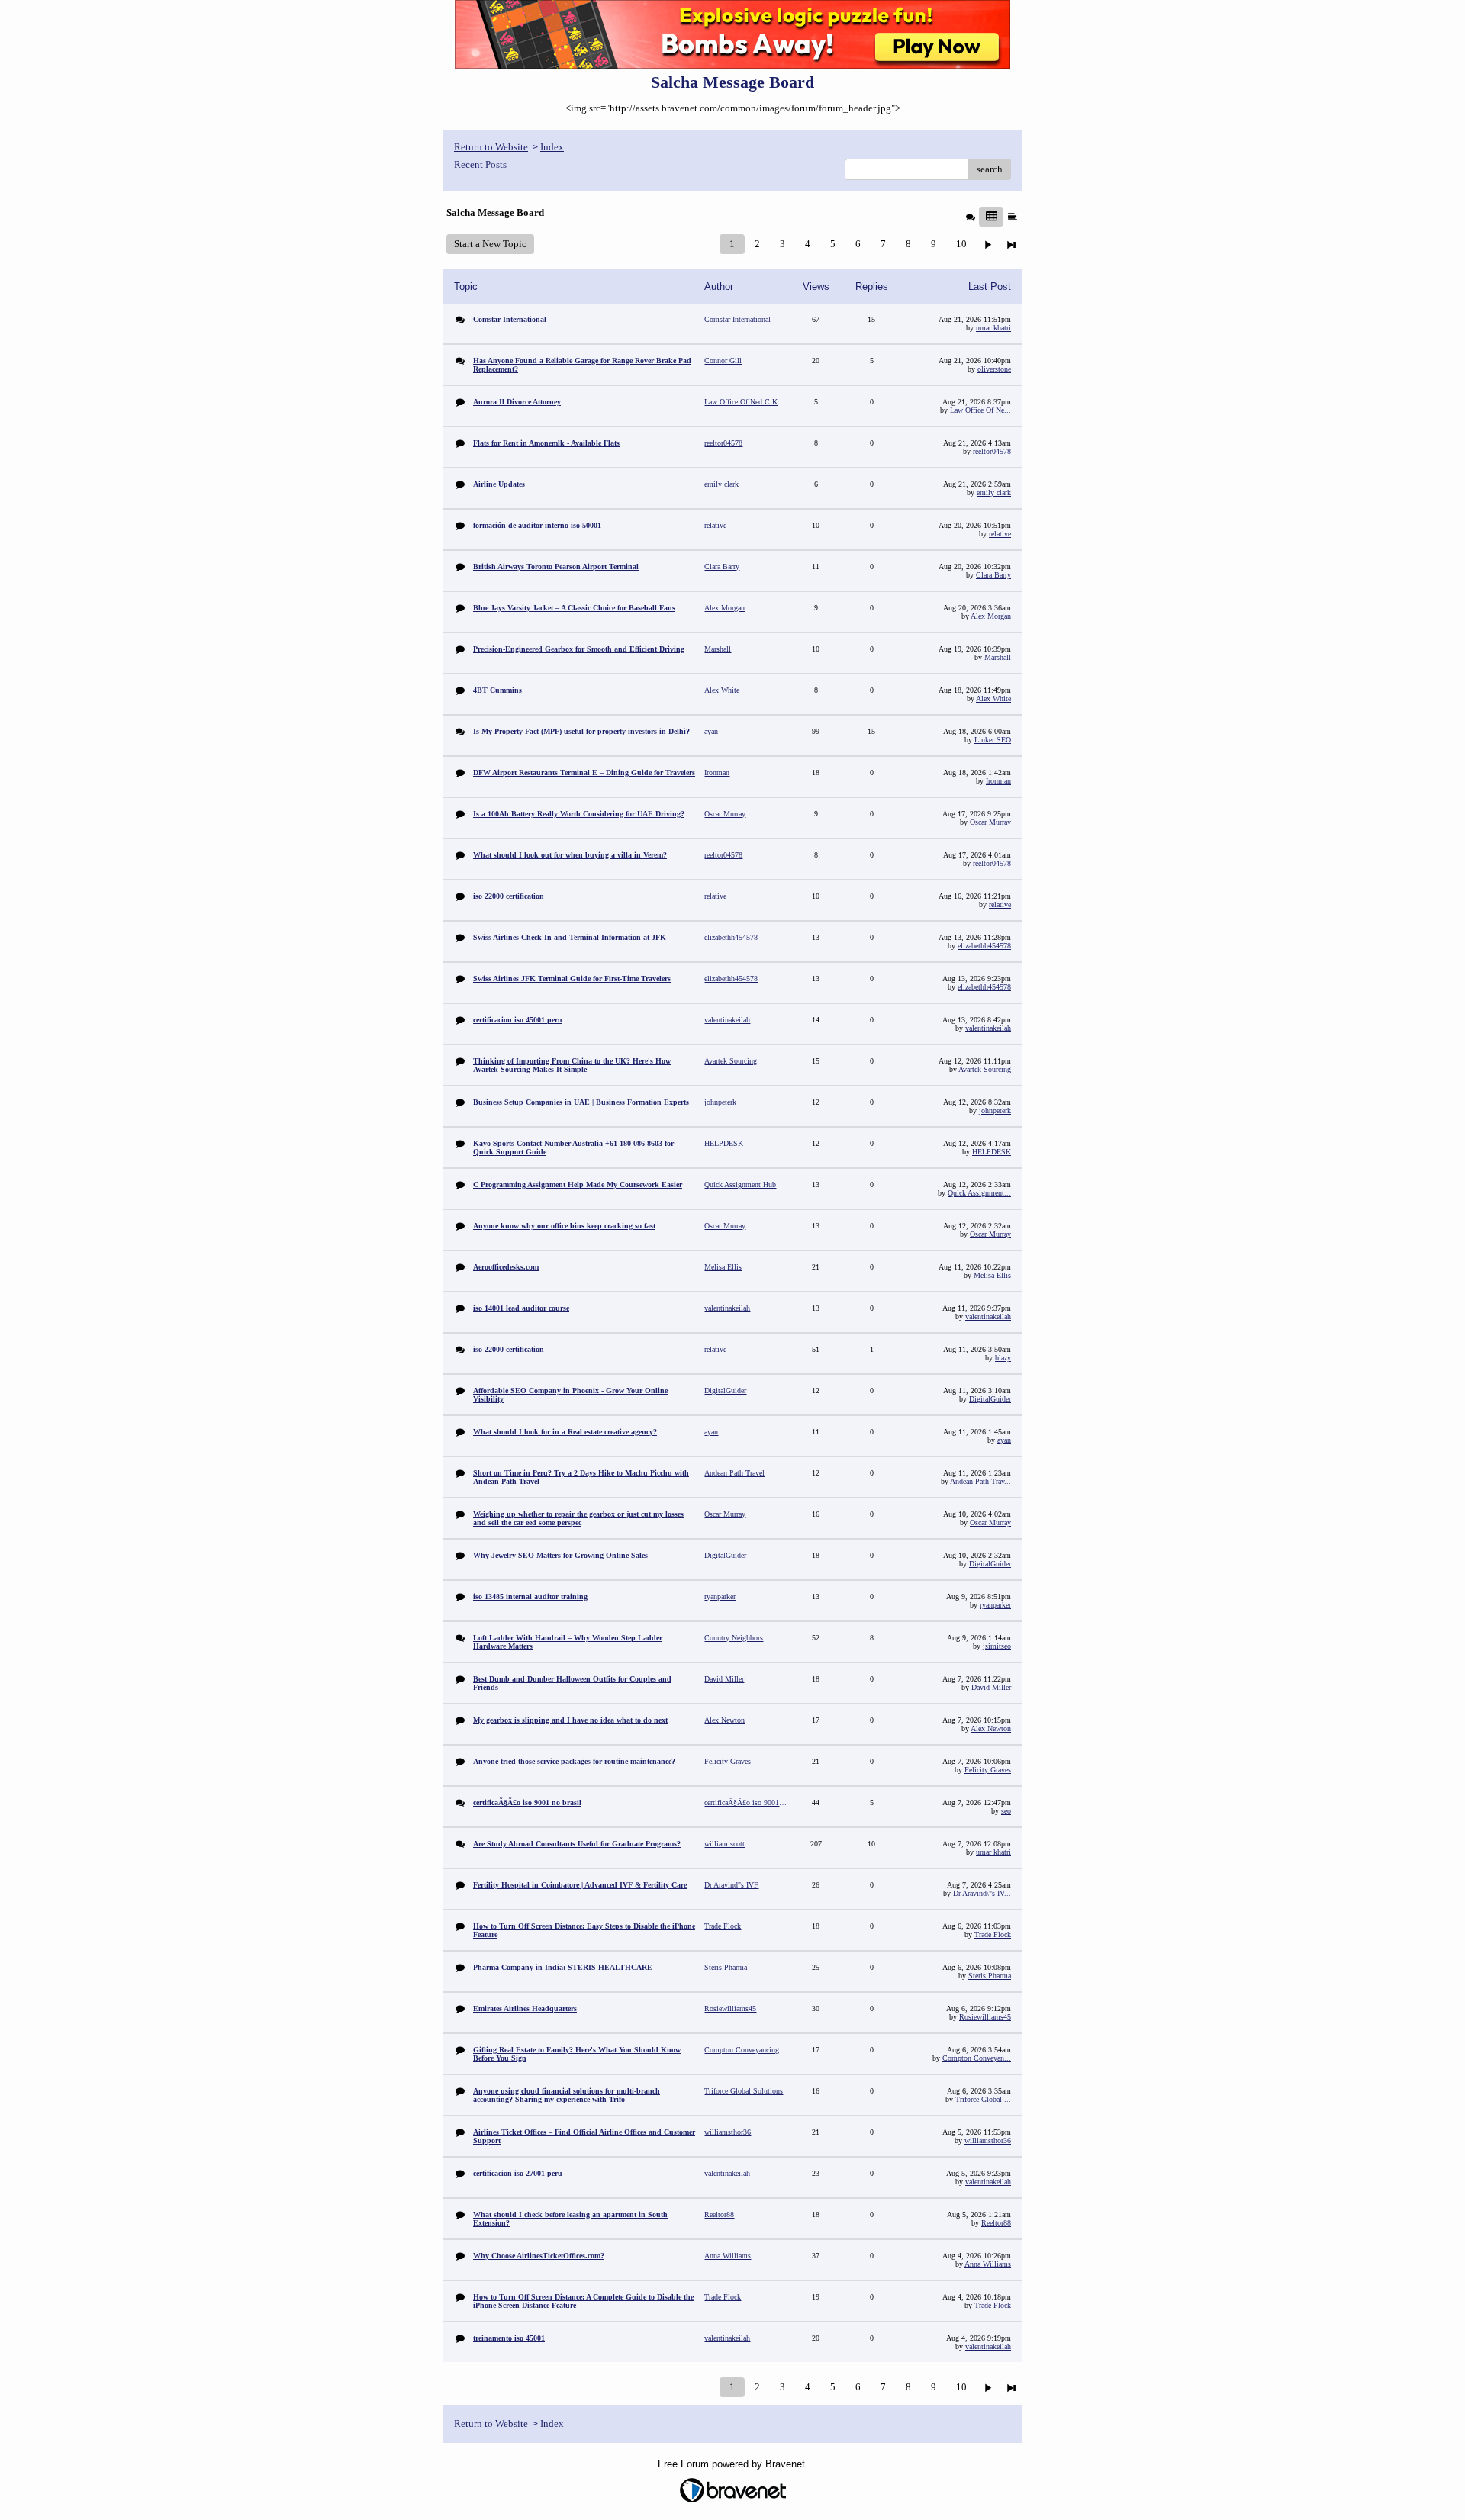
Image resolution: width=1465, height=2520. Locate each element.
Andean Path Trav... (980, 1481)
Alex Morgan (991, 616)
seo (1006, 1811)
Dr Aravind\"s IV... (982, 1893)
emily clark (994, 492)
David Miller (991, 1687)
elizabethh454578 (984, 946)
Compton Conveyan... (977, 2058)
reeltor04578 (992, 451)
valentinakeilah (988, 1028)
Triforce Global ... (983, 2099)
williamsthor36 (988, 2140)
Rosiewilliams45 (985, 2017)
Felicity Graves (988, 1770)
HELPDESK (992, 1152)
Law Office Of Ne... (980, 410)
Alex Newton (991, 1728)
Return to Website (491, 147)
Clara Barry (993, 575)
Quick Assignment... (979, 1193)
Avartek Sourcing (985, 1069)
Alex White (993, 698)
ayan (1004, 1440)
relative (1000, 534)
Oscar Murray (990, 822)
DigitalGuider (990, 1399)
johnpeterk (995, 1110)
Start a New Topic (490, 244)
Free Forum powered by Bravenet (733, 2464)
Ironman (998, 781)
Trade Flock (993, 1934)
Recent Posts (480, 164)
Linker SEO (993, 740)
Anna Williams (988, 2264)
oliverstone (994, 369)
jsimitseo (997, 1646)
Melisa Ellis (992, 1275)
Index (552, 147)
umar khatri (993, 328)
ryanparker (995, 1605)
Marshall (998, 657)
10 (961, 244)
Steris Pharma (990, 1976)
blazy (1003, 1358)
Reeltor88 (996, 2223)
